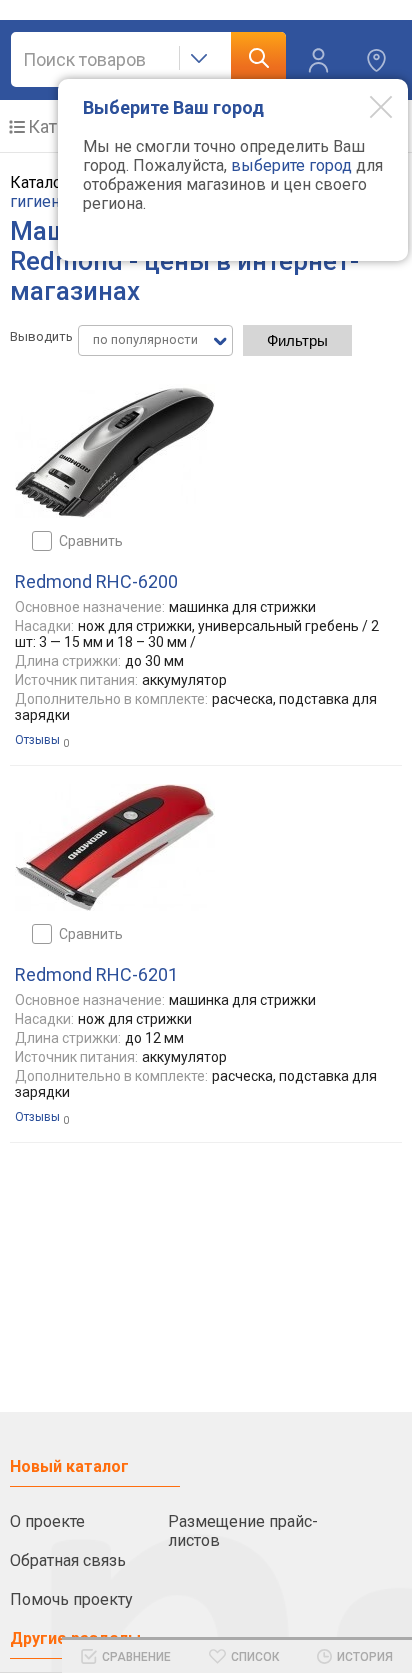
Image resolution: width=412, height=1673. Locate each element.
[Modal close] (366, 106)
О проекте (47, 1521)
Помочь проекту (71, 1599)
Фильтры (297, 340)
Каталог (60, 126)
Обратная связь (68, 1560)
